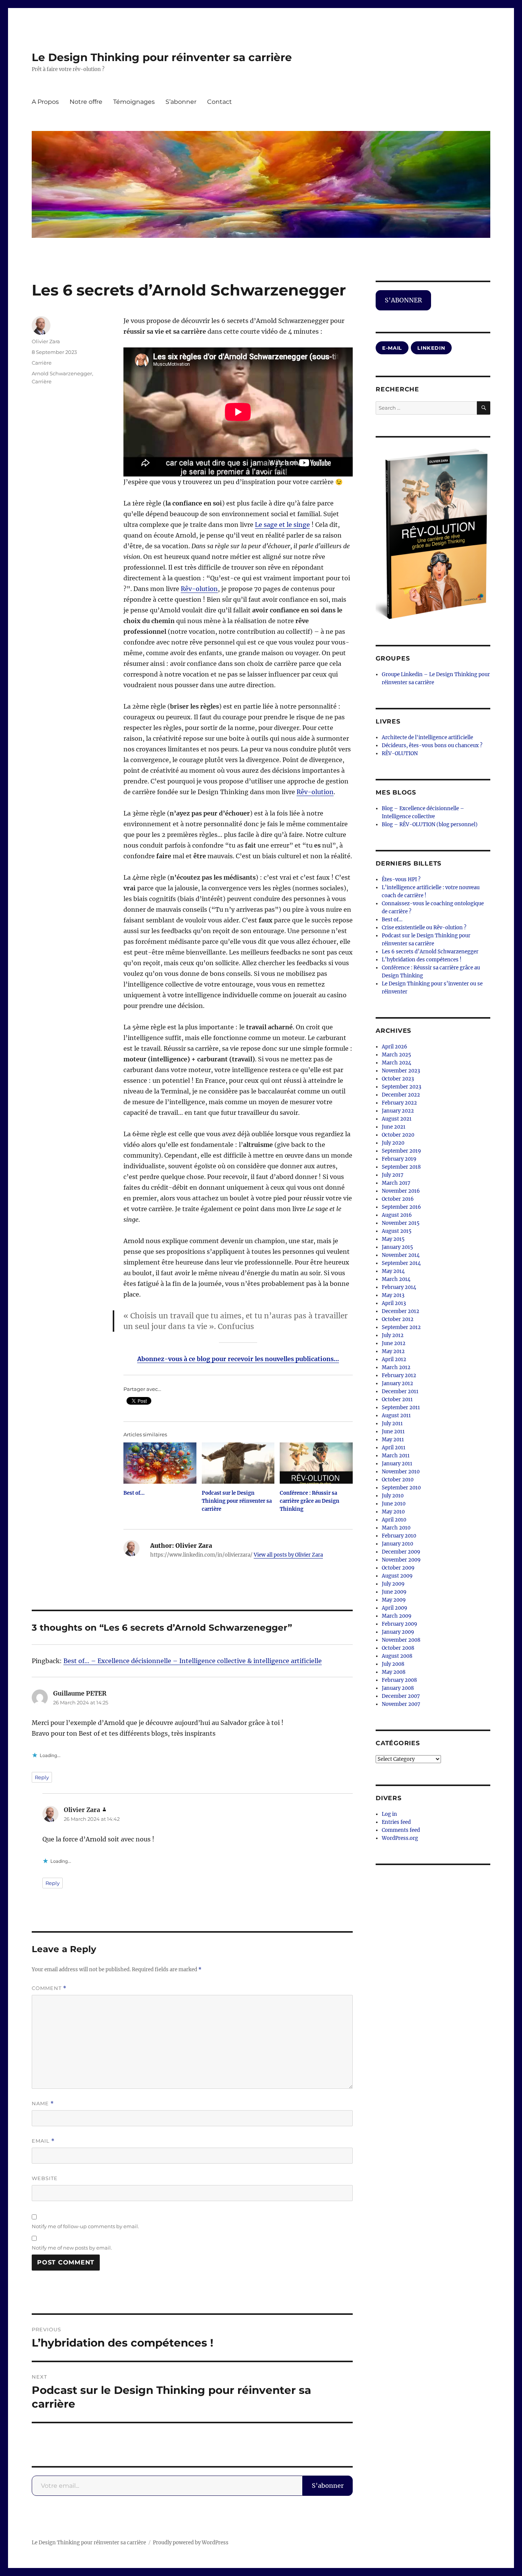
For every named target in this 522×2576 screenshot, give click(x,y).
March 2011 (396, 1456)
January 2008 (398, 1688)
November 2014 (401, 1255)
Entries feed (396, 1822)
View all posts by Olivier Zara (288, 1555)
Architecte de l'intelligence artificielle (427, 737)
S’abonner (181, 102)
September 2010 (401, 1488)
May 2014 (393, 1271)
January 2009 (398, 1632)
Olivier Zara (46, 341)
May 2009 (394, 1600)
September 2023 (401, 1087)
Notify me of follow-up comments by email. (85, 2226)
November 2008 (401, 1640)
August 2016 (397, 1215)
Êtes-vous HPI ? (401, 879)
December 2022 (401, 1095)
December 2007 (401, 1696)
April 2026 (395, 1047)
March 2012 (396, 1367)
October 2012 (398, 1319)
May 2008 (394, 1672)
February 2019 (399, 1159)
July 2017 (393, 1175)
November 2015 (401, 1223)
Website (45, 2178)
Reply (42, 1777)
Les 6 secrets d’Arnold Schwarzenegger (430, 952)
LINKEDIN (431, 348)
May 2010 (393, 1512)
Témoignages (134, 102)
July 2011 (392, 1424)
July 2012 (393, 1335)
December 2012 (400, 1311)
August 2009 (397, 1576)
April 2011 (394, 1448)
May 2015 (393, 1239)
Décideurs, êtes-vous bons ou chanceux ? (432, 745)
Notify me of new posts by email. (72, 2248)
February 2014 (399, 1287)
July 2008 (393, 1664)
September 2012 (401, 1327)
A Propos (45, 102)
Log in (389, 1814)
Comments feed (401, 1830)
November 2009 (401, 1560)
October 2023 (398, 1079)
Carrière (42, 363)
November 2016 (401, 1191)
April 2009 (395, 1608)
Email (43, 2141)
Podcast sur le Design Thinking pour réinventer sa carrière (237, 1501)
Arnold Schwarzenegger (62, 373)
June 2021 (394, 1127)
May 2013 (393, 1295)
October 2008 (398, 1648)
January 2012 (397, 1383)
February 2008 (399, 1680)
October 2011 (397, 1399)
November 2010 (401, 1472)
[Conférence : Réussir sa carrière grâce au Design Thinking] (316, 1463)
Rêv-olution (199, 589)
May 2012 (393, 1351)
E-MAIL (392, 348)
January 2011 (397, 1464)
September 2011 (401, 1408)
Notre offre (86, 102)
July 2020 (393, 1143)
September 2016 (401, 1207)
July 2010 (393, 1496)
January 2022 (398, 1111)
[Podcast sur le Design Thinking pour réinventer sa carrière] (238, 1463)
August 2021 (397, 1119)
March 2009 (397, 1616)
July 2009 (393, 1584)
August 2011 (396, 1416)
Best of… (134, 1493)
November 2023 (401, 1071)
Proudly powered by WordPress (191, 2543)
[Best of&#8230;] (160, 1463)
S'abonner (328, 2486)
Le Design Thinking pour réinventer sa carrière (162, 57)
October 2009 (398, 1568)
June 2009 (394, 1592)
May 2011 (393, 1440)
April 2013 (394, 1303)
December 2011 (400, 1391)
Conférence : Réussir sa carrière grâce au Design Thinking (310, 1501)
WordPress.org (400, 1838)
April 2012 (394, 1359)
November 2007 (401, 1704)
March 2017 (396, 1183)
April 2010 (394, 1520)
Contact (220, 102)
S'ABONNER (403, 300)
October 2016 (398, 1199)
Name (43, 2104)
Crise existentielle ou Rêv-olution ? (424, 928)
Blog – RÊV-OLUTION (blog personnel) (430, 824)
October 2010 (398, 1480)
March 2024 (396, 1063)
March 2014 (396, 1279)
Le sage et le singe (282, 525)
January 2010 (397, 1544)
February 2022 (399, 1103)
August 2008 (397, 1656)
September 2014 (401, 1263)
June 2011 (393, 1432)
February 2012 (399, 1375)
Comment (49, 1988)
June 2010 (394, 1504)
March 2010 (396, 1528)
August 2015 (397, 1231)
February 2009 (400, 1624)
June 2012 (394, 1343)
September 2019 (401, 1151)
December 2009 (401, 1552)
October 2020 (398, 1135)
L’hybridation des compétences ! (422, 960)
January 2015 (397, 1247)
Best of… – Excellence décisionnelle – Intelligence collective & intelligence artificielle (193, 1661)
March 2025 (396, 1055)
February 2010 (399, 1536)
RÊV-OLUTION (400, 753)
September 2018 (401, 1167)
